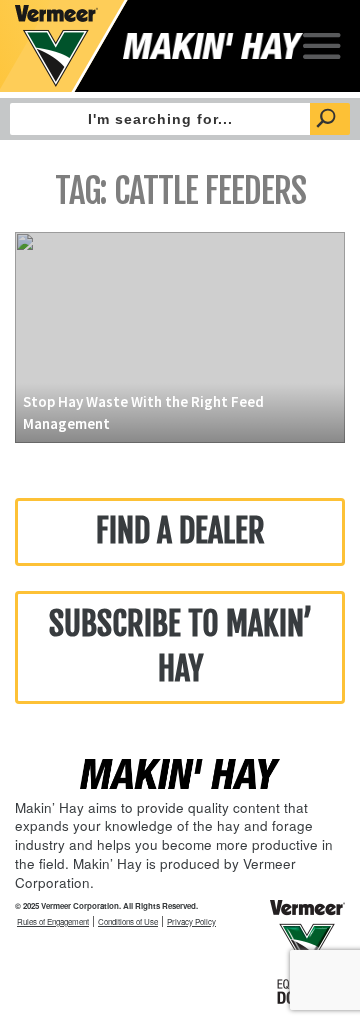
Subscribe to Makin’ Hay (180, 647)
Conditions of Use (128, 921)
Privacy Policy (191, 921)
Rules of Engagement (53, 921)
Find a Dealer (180, 531)
